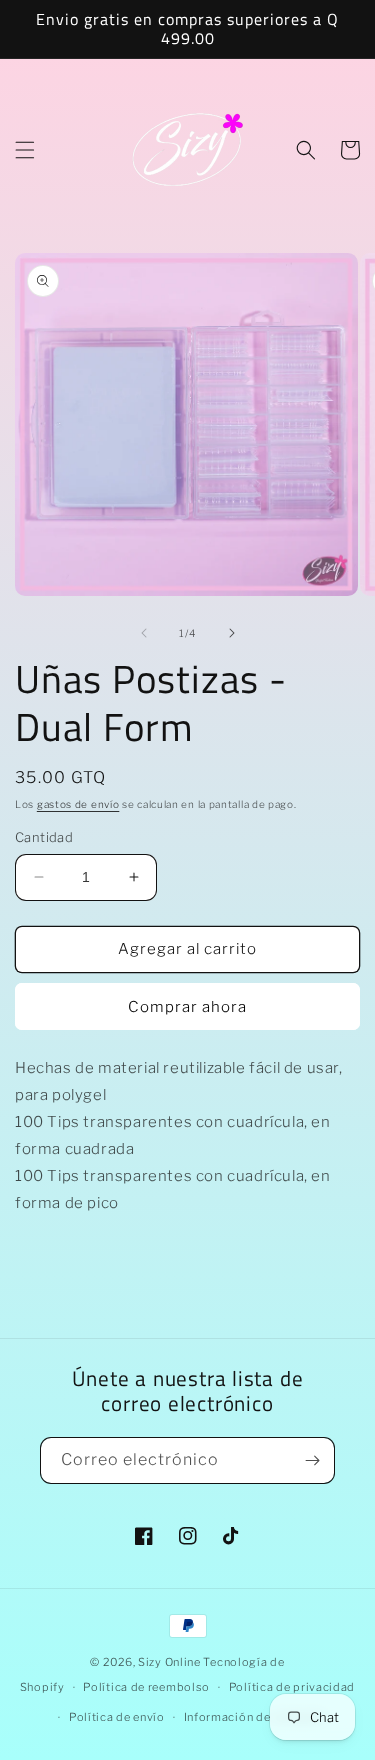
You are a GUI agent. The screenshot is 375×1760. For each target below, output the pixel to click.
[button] (25, 150)
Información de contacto (254, 1717)
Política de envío (117, 1717)
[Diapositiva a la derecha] (232, 633)
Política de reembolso (146, 1687)
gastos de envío (78, 804)
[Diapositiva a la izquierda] (144, 633)
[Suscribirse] (312, 1460)
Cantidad (44, 837)
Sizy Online (169, 1662)
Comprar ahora (187, 1007)
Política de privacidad (292, 1687)
